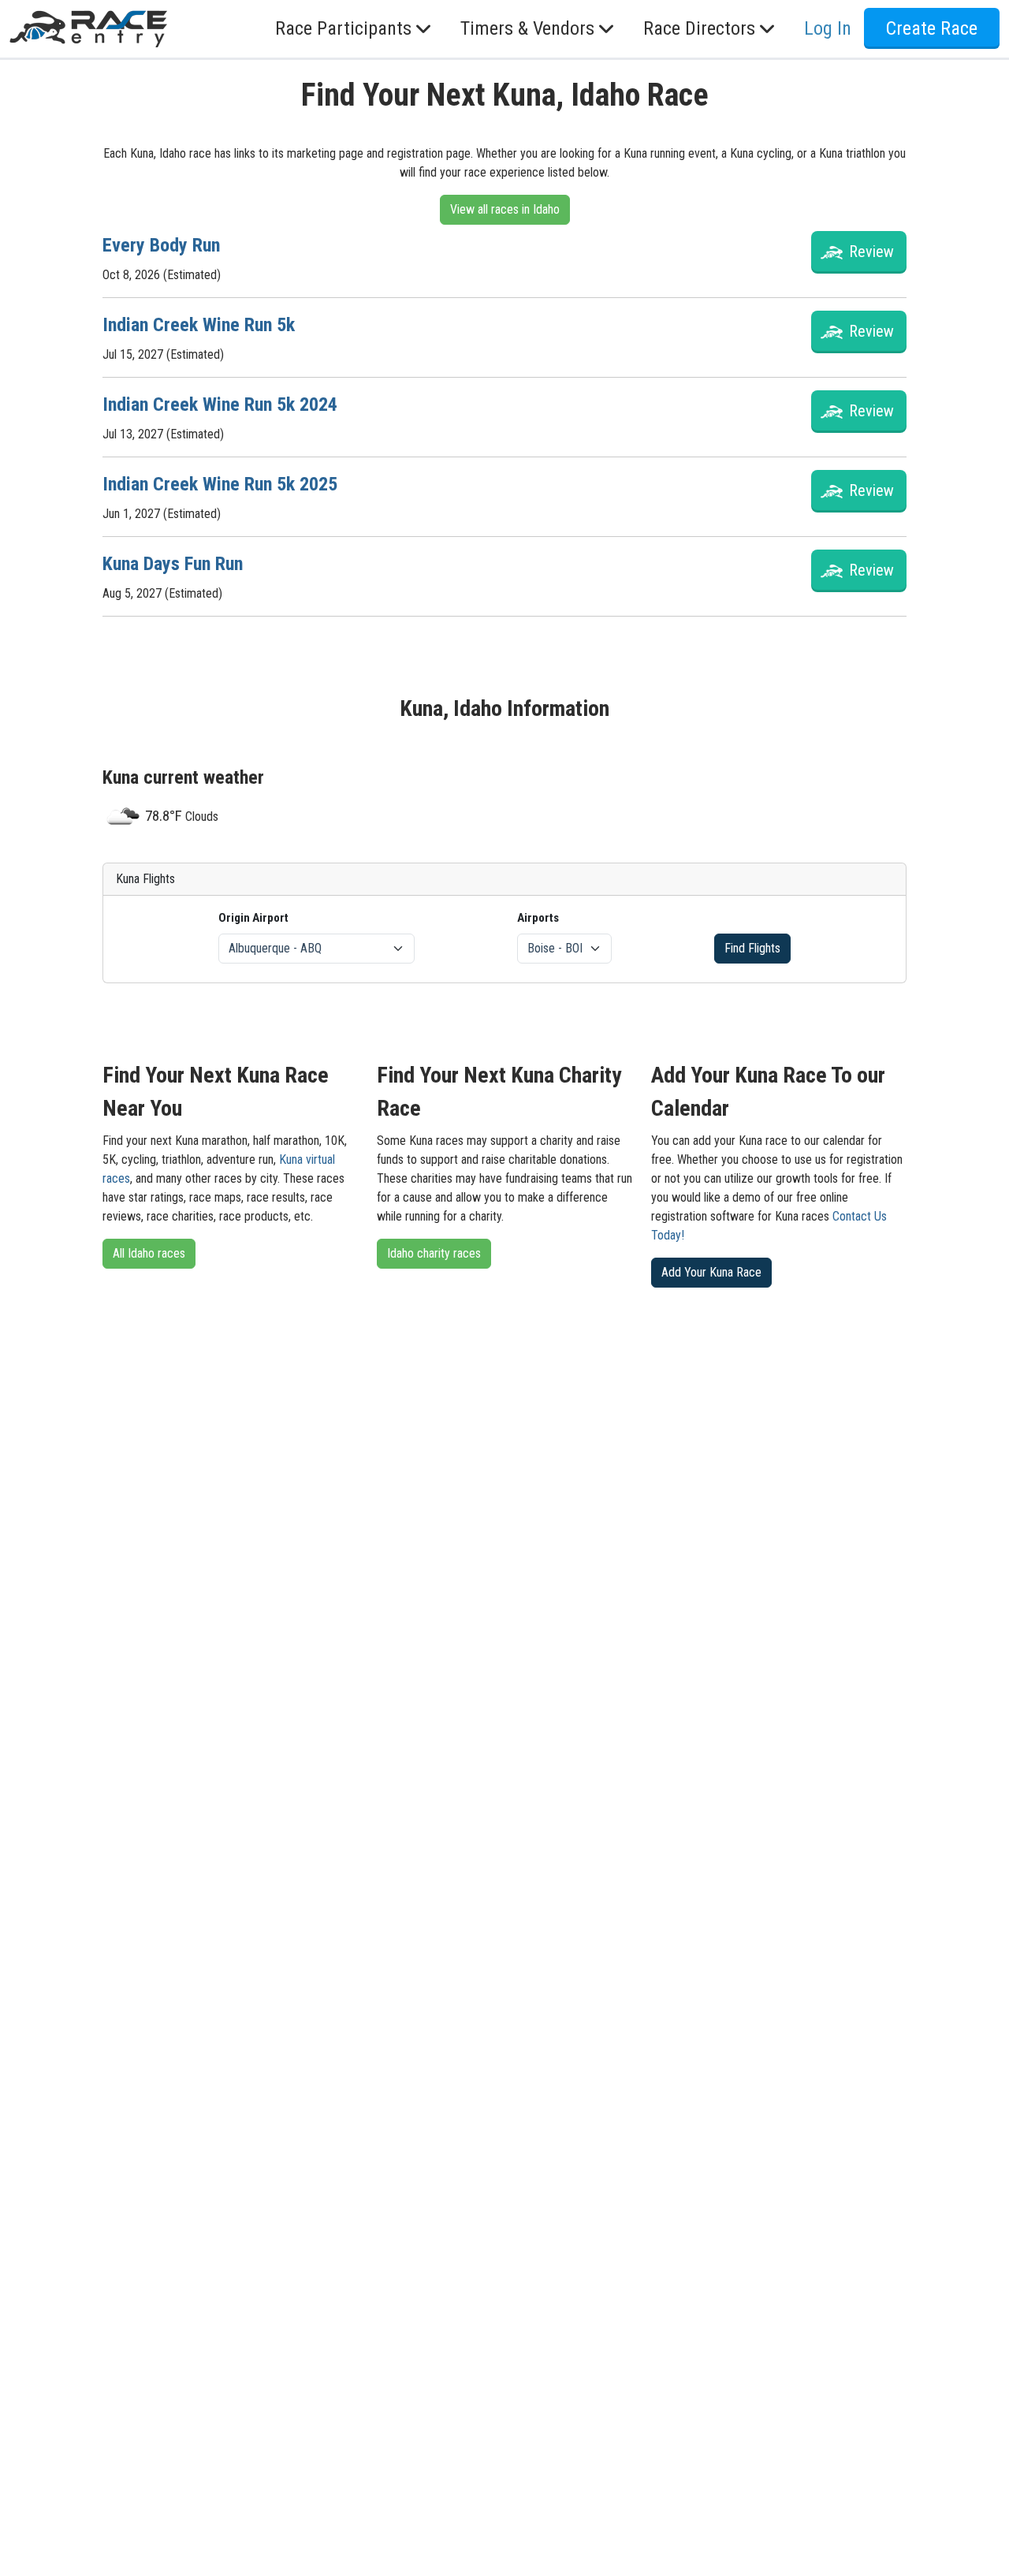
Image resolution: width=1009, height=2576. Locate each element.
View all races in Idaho (505, 209)
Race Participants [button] (343, 29)
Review (871, 252)
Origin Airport (253, 918)
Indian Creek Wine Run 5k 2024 (220, 404)
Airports (538, 918)
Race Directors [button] (699, 29)
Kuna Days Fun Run (173, 564)
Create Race (932, 29)
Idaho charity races (434, 1253)
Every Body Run (161, 245)
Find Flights (752, 948)
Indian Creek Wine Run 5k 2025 (220, 484)
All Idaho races (149, 1253)
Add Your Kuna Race (711, 1272)
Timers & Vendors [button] (527, 29)
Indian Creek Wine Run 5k (199, 325)
